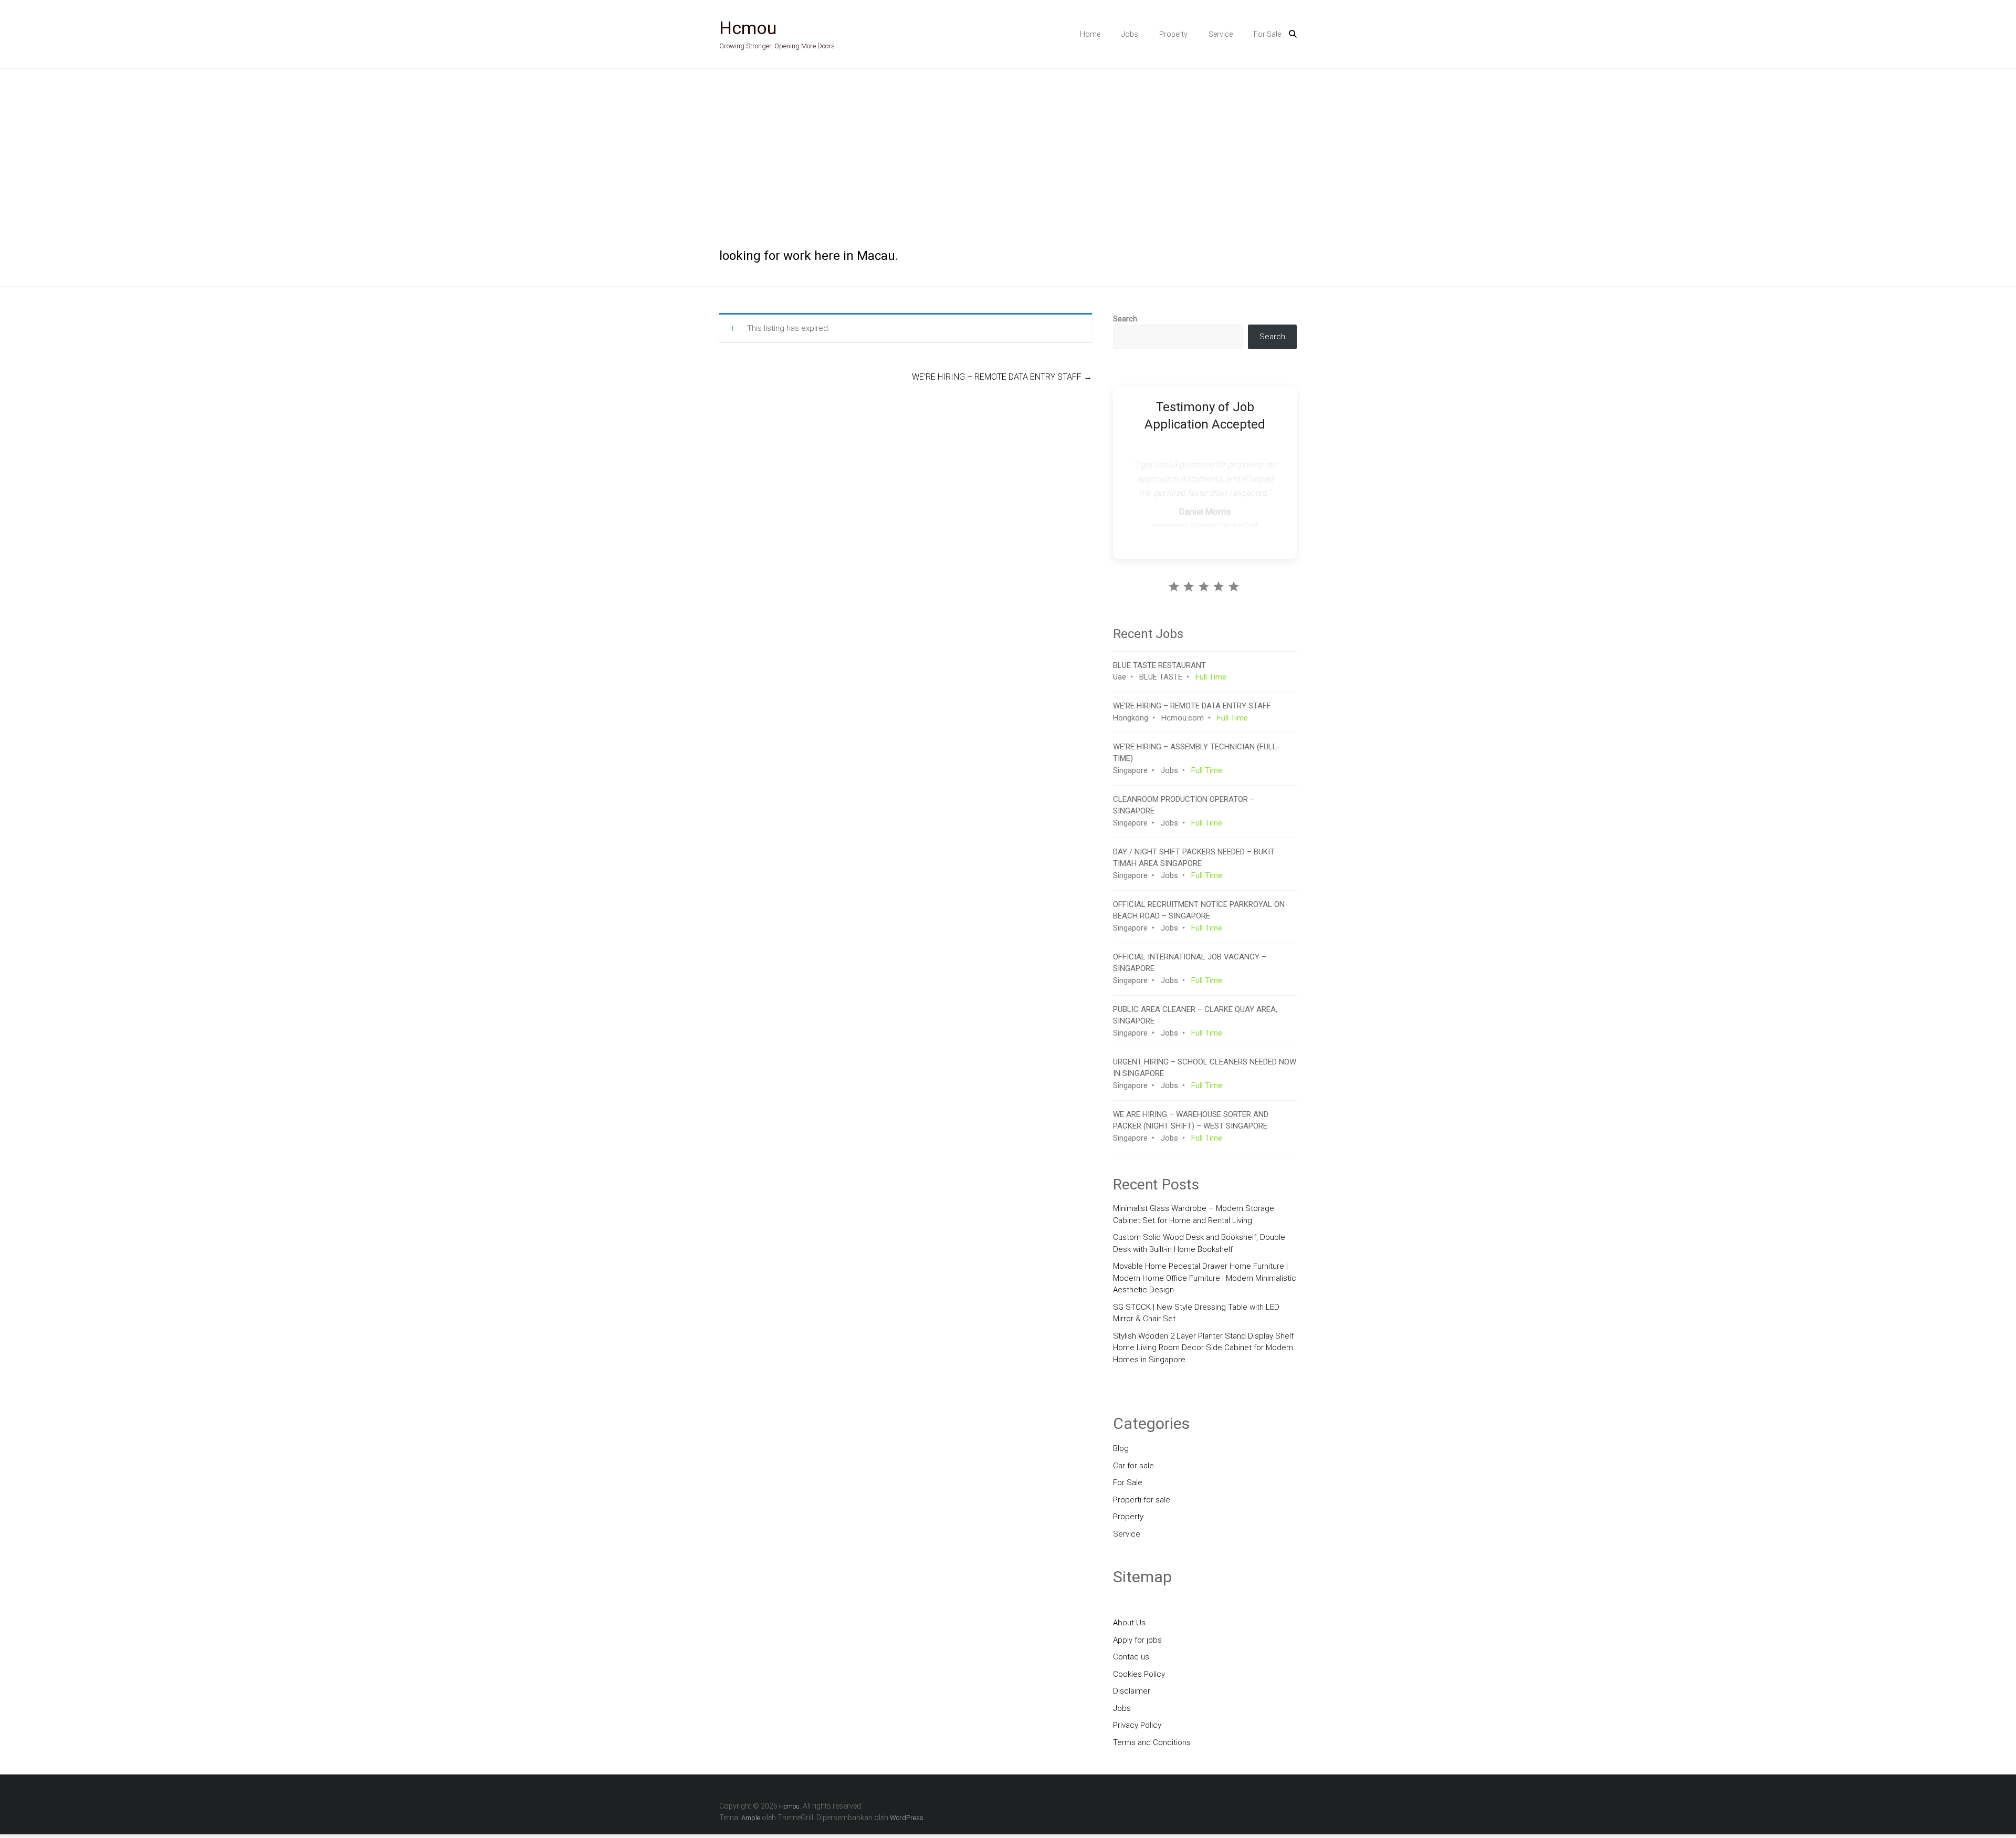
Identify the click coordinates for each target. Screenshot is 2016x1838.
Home (1090, 34)
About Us (1129, 1623)
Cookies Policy (1139, 1674)
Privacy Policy (1137, 1725)
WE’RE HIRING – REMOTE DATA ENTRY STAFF (1002, 377)
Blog (1121, 1448)
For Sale (1267, 34)
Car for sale (1133, 1466)
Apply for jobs (1137, 1640)
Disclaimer (1132, 1691)
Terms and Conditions (1152, 1742)
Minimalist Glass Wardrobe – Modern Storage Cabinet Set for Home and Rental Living (1194, 1214)
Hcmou (748, 28)
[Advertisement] (1008, 148)
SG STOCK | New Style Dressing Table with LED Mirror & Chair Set (1196, 1313)
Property (1173, 34)
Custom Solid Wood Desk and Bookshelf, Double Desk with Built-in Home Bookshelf (1199, 1243)
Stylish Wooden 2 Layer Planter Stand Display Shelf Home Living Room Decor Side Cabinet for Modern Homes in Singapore (1203, 1348)
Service (1221, 34)
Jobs (1130, 34)
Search (1125, 319)
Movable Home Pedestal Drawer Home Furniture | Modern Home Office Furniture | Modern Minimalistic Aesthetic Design (1205, 1278)
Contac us (1131, 1657)
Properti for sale (1142, 1500)
